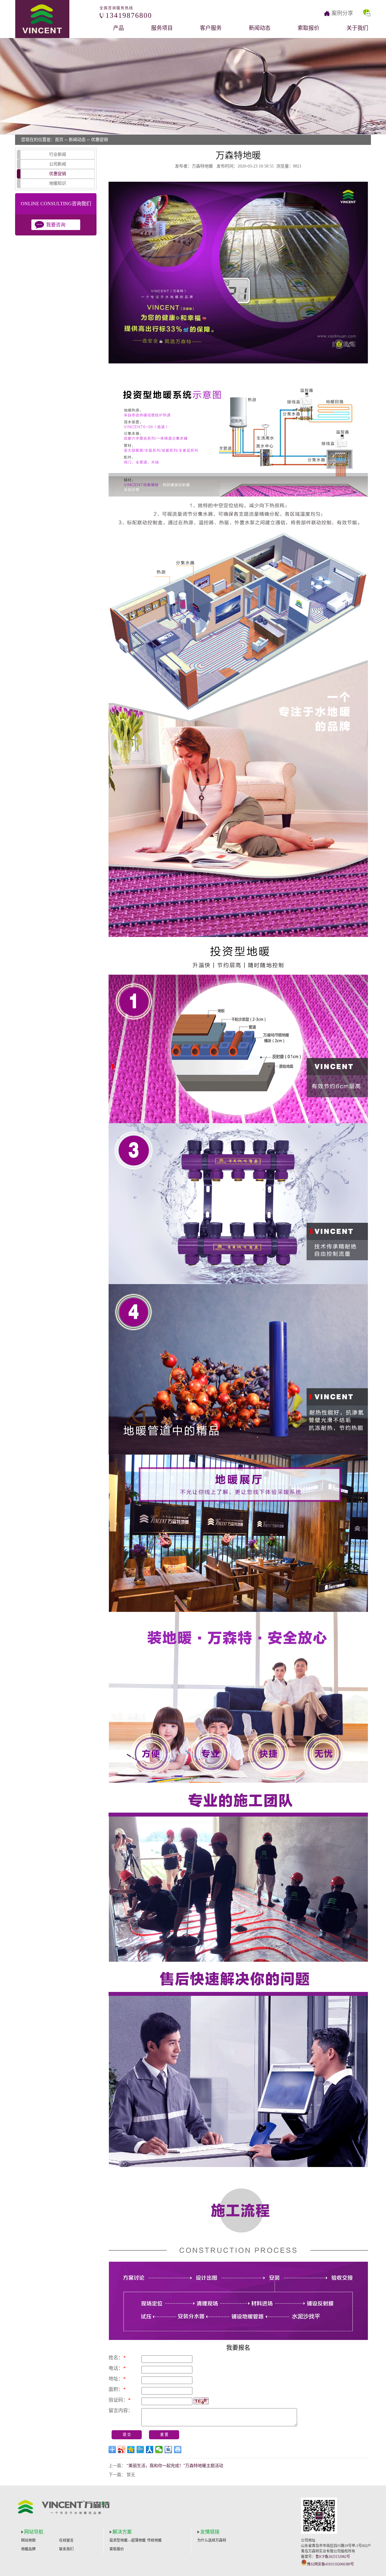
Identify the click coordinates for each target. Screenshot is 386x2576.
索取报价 (308, 28)
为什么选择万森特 (212, 2540)
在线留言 (66, 2540)
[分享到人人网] (150, 2450)
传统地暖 (154, 2540)
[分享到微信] (159, 2450)
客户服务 (211, 28)
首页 (59, 140)
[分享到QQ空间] (131, 2450)
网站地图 (28, 2540)
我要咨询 (56, 225)
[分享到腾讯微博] (140, 2450)
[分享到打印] (178, 2450)
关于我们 (357, 28)
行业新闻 (58, 154)
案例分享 (342, 13)
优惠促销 (100, 140)
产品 (119, 28)
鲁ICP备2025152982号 (333, 2557)
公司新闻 (58, 164)
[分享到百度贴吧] (168, 2450)
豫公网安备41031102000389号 (331, 2564)
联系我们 (66, 2549)
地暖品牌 (28, 2549)
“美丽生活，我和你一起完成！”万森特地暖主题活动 (175, 2466)
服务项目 (162, 28)
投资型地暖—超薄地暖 (128, 2540)
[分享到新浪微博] (122, 2450)
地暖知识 (58, 183)
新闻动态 (260, 28)
